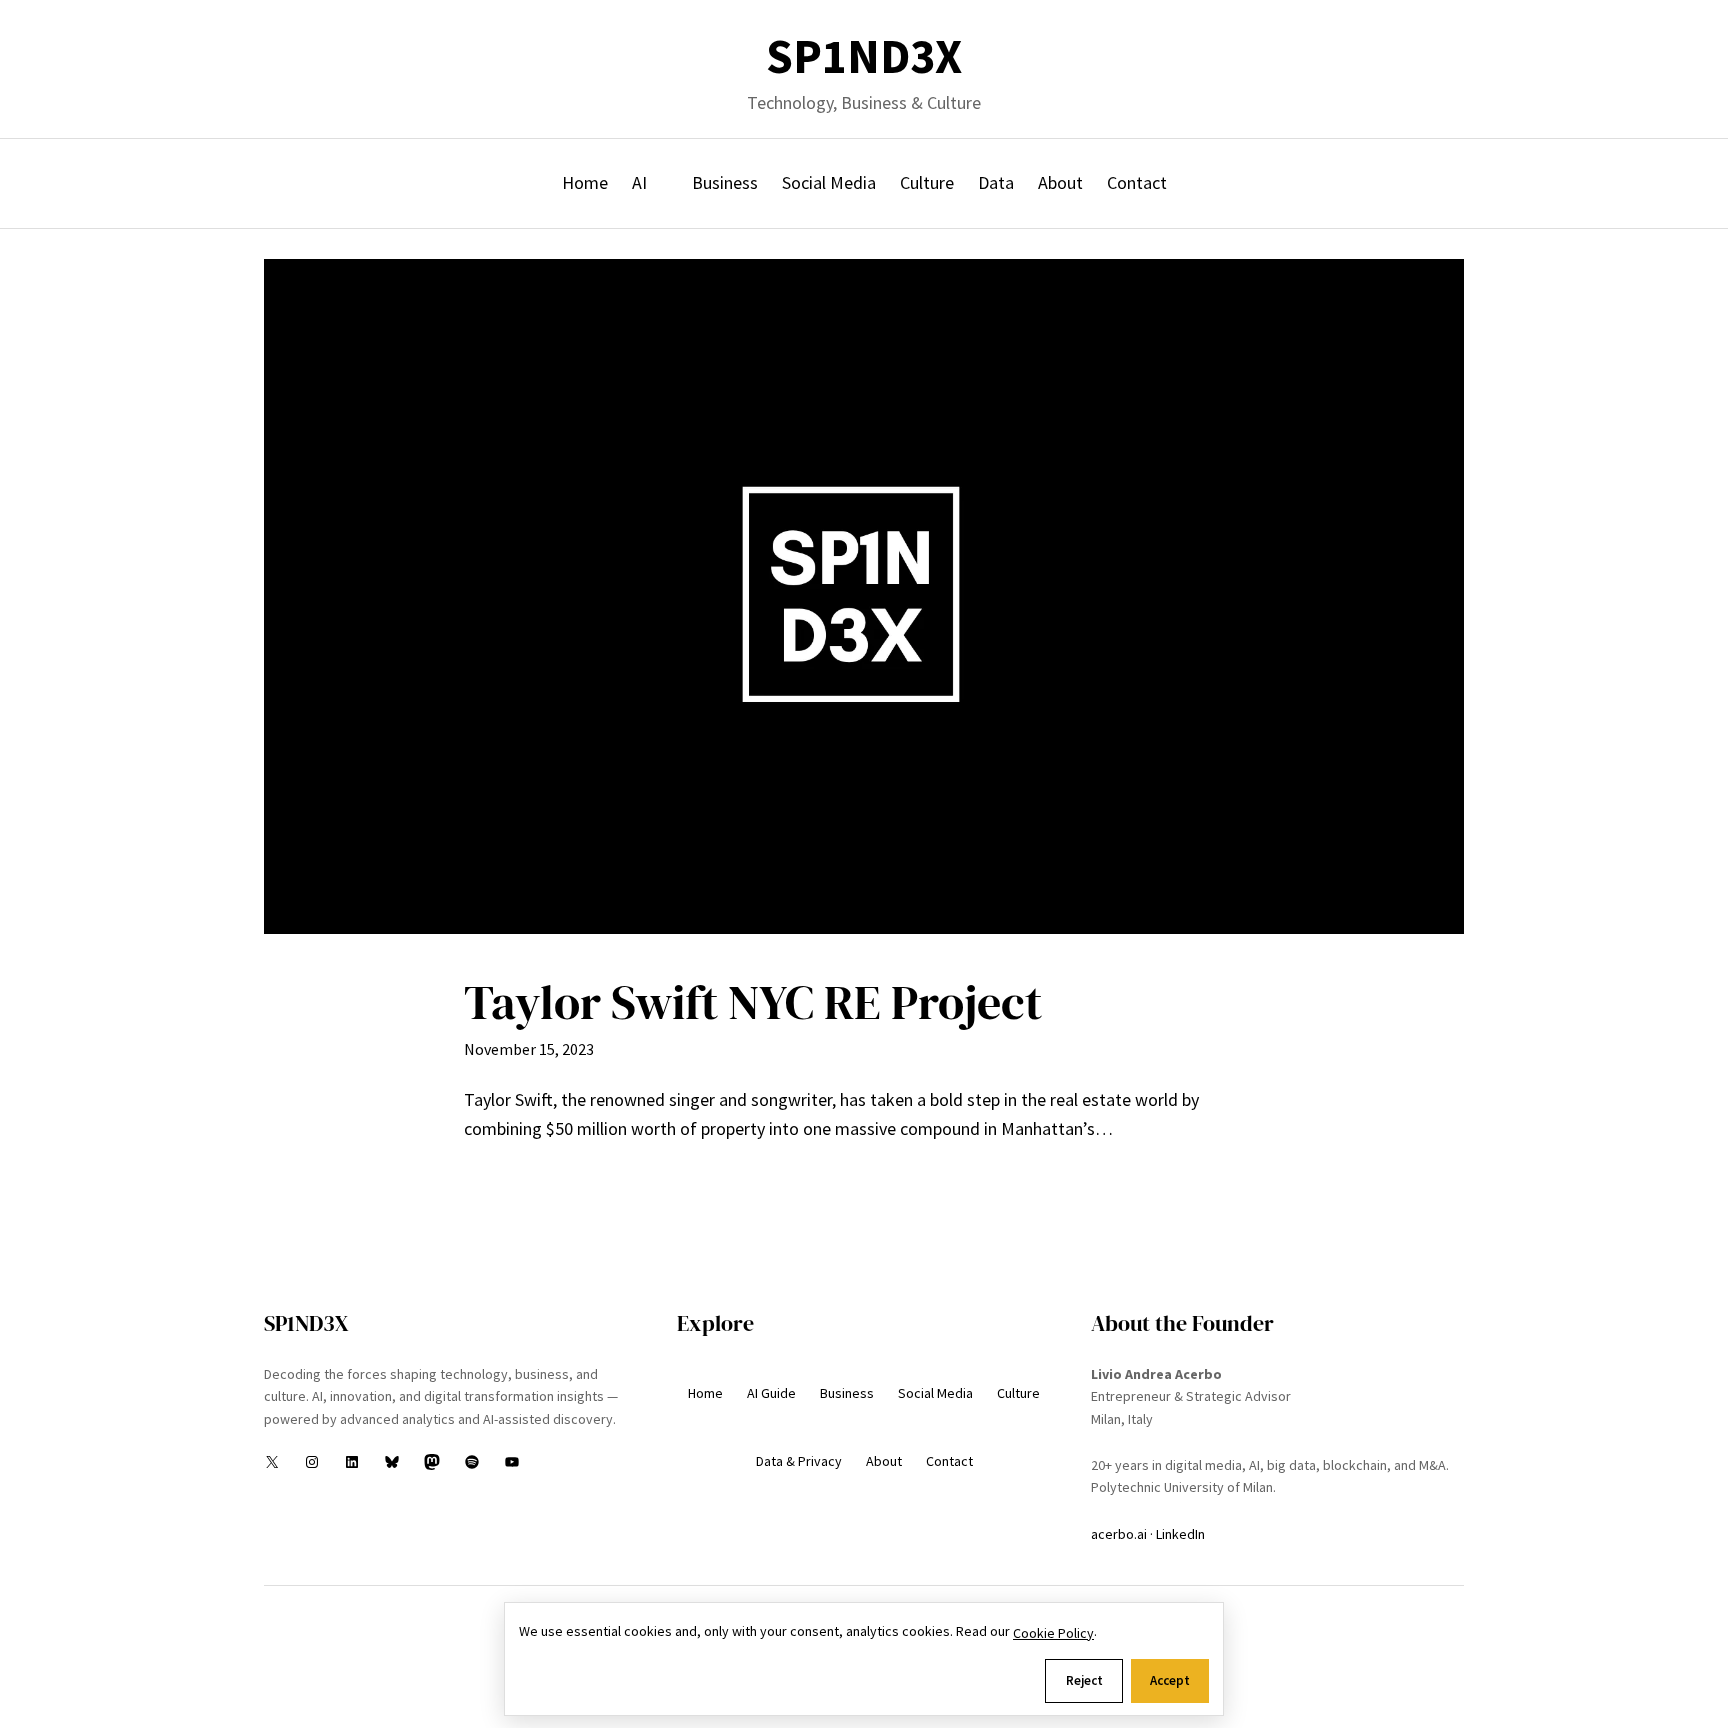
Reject (1084, 1680)
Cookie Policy (1053, 1633)
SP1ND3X (864, 56)
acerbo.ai (1119, 1534)
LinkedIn (1180, 1534)
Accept (1170, 1680)
